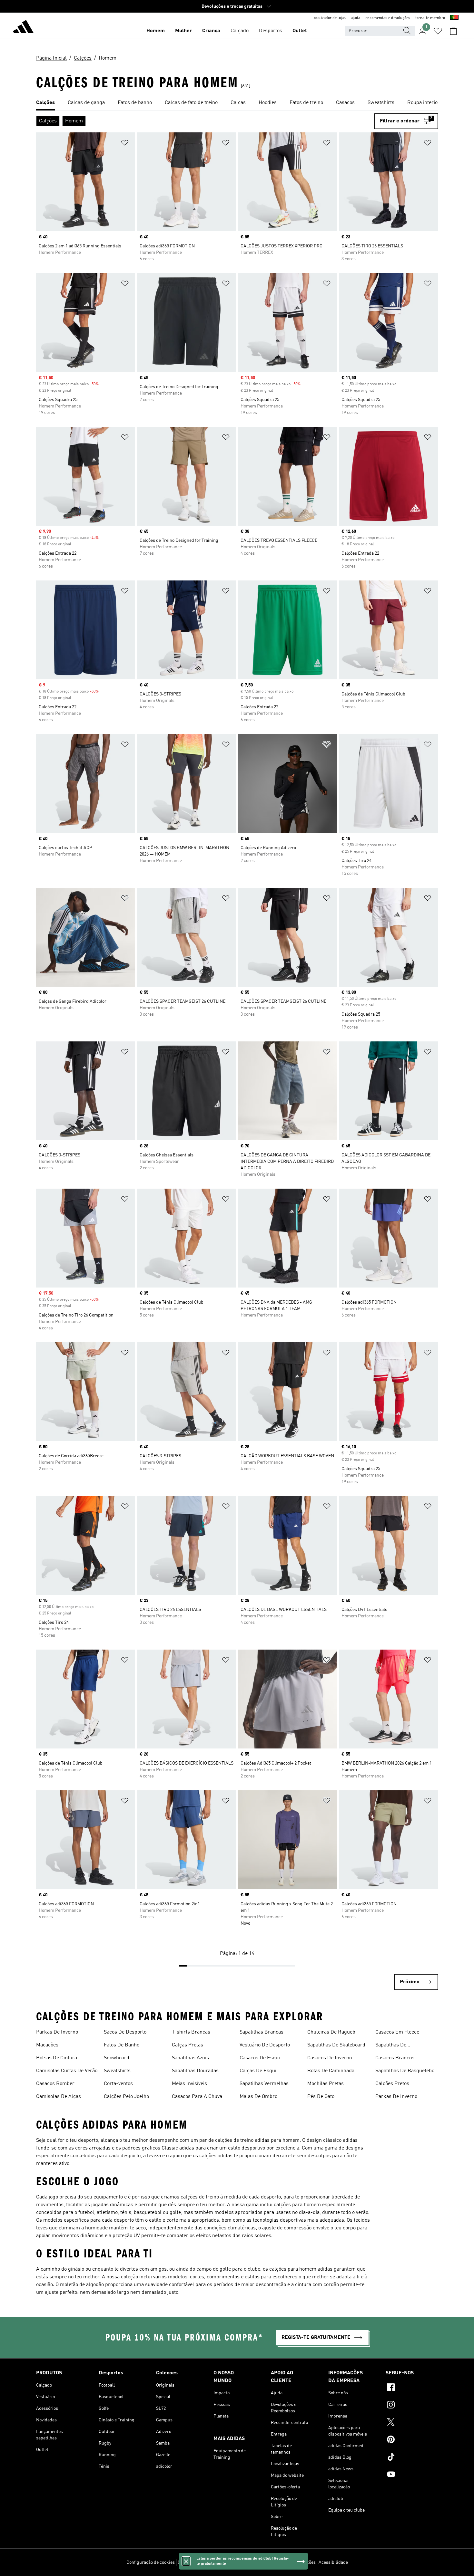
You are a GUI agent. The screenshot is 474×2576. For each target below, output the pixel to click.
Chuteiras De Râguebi (332, 2032)
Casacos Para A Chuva (197, 2097)
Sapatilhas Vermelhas (264, 2084)
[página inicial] (23, 28)
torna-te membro (430, 18)
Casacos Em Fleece (397, 2032)
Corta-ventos (118, 2084)
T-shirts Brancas (191, 2032)
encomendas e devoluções (388, 18)
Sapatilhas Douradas (195, 2071)
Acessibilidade (333, 2562)
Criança (211, 31)
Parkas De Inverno (57, 2032)
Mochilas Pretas (326, 2084)
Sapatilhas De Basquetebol (406, 2071)
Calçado (240, 31)
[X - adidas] (412, 2423)
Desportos (271, 31)
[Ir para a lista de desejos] (438, 31)
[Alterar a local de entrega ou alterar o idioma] (454, 18)
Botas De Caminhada (331, 2071)
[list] (237, 103)
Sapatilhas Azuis (190, 2058)
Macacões (47, 2045)
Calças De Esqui (258, 2071)
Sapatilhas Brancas (262, 2032)
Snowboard (117, 2058)
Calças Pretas (188, 2045)
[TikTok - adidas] (412, 2458)
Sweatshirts (117, 2071)
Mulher (183, 31)
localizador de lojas (329, 18)
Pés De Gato (321, 2097)
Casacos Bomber (55, 2084)
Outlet (300, 31)
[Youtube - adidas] (412, 2475)
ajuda (355, 18)
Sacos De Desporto (125, 2032)
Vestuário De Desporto (265, 2045)
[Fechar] (186, 2561)
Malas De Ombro (258, 2097)
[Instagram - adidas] (412, 2406)
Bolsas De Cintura (57, 2058)
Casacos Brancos (395, 2058)
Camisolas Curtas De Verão (67, 2071)
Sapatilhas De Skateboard (336, 2045)
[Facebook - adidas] (412, 2388)
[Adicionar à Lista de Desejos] (125, 144)
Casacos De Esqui (260, 2058)
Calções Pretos (392, 2084)
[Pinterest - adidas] (412, 2440)
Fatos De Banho (122, 2045)
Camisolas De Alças (59, 2097)
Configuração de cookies (151, 2562)
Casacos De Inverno (330, 2058)
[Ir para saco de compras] (453, 31)
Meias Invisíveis (189, 2084)
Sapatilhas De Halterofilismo (391, 2046)
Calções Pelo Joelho (126, 2097)
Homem (156, 31)
